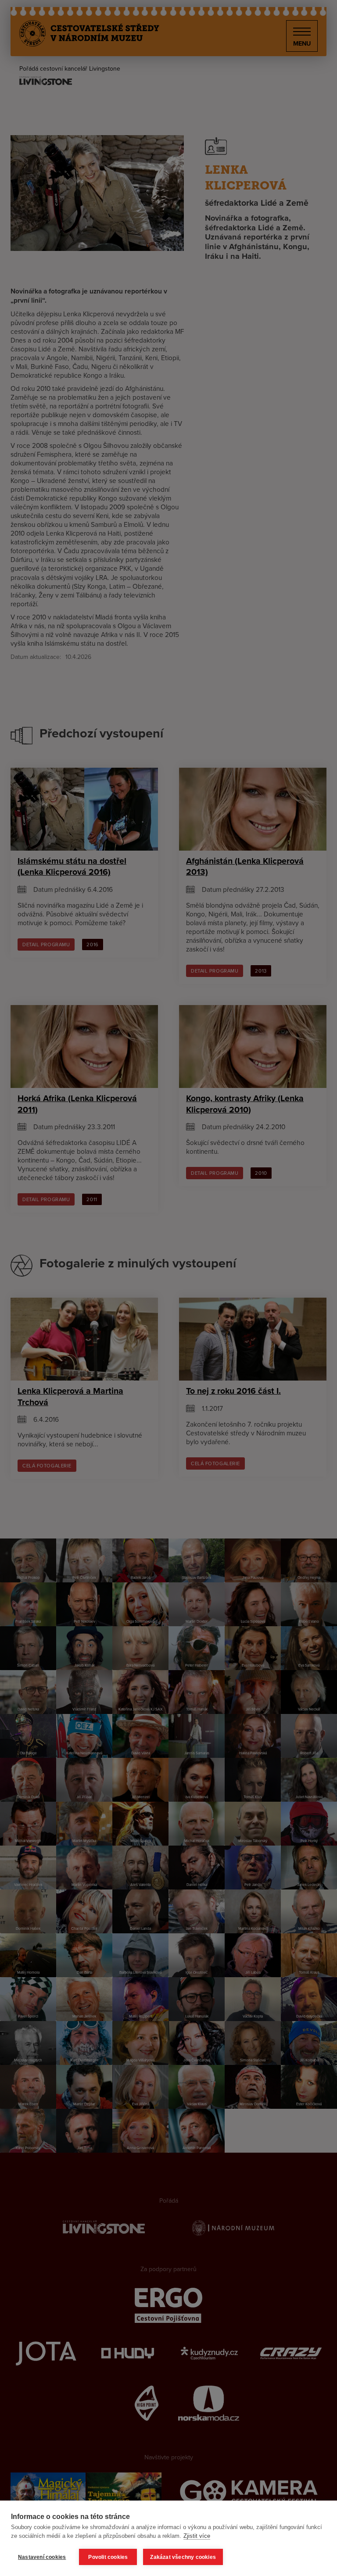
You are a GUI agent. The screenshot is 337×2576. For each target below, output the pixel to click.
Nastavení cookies (42, 2557)
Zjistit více (197, 2536)
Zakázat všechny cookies (183, 2557)
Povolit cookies (108, 2557)
